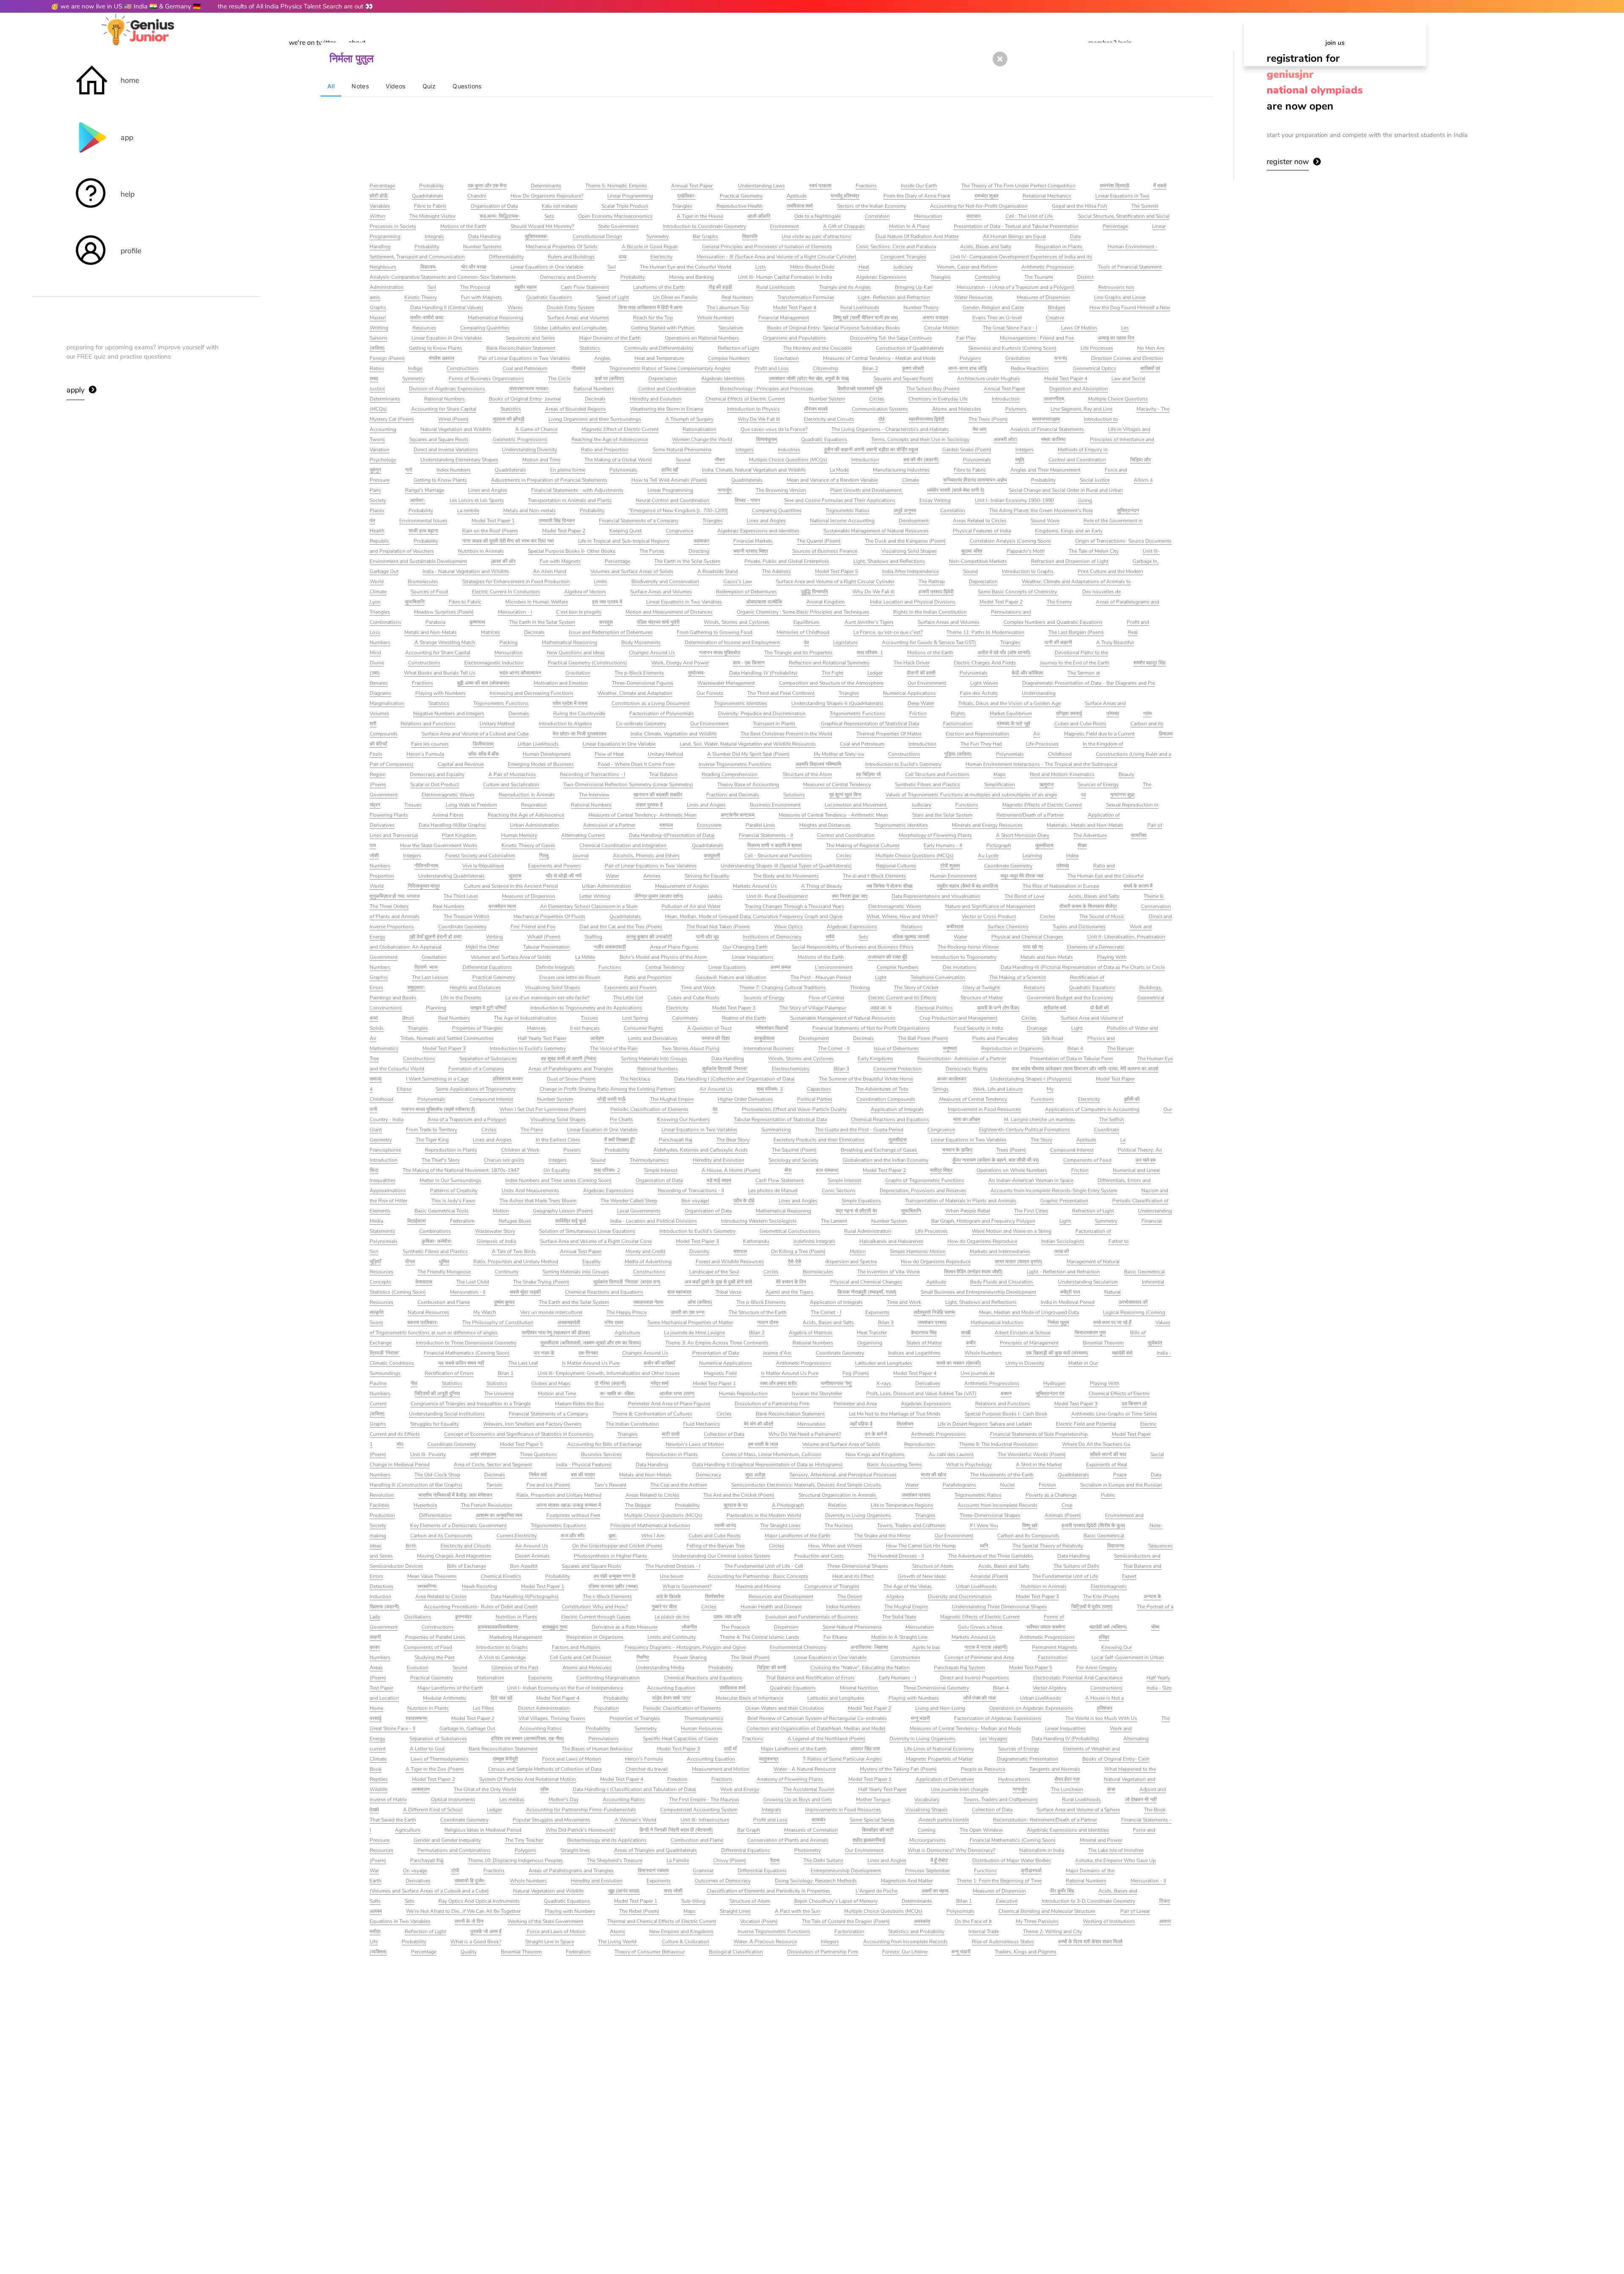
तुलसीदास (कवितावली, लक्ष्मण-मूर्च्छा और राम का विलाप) (591, 1343)
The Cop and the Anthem (679, 1485)
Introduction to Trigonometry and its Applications (586, 1008)
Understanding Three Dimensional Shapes (1000, 1607)
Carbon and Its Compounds (1028, 1536)
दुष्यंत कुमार (504, 1302)
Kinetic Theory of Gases (528, 845)
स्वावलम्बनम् (416, 1718)
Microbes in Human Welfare (537, 602)
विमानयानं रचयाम (653, 1871)
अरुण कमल (780, 967)
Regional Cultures (896, 866)
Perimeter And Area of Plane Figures (669, 1404)
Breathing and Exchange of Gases (879, 1150)
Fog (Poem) (856, 1373)
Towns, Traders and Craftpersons (1001, 1799)
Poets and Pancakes (995, 1038)
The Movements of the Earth (1002, 1475)
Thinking (860, 988)
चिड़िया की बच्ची (772, 1668)
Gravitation (786, 358)
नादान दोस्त (768, 1322)
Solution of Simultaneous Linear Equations (587, 1231)
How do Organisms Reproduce (982, 1241)
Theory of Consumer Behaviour (650, 1952)
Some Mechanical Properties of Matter (690, 1322)
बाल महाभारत (679, 1292)
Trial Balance (663, 774)
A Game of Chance (536, 429)
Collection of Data (724, 1434)
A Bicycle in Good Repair (650, 247)
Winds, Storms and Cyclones (737, 622)
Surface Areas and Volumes (578, 318)
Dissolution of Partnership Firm (823, 1952)
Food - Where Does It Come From (636, 764)
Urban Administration (535, 825)
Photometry (808, 1850)
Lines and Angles (488, 490)
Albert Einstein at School (1023, 1333)
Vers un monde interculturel (551, 1312)
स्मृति (1020, 460)
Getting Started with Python (663, 328)
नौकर (720, 460)
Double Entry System (571, 307)
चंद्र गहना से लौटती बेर (856, 1211)
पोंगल (410, 1262)
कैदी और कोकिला (1027, 673)
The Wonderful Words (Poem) (1032, 1454)
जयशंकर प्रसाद (932, 1322)
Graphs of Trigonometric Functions (925, 1180)
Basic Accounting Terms (894, 1465)
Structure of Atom (933, 1566)
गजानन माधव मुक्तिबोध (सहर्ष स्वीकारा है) (438, 1109)
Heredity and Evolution (656, 399)
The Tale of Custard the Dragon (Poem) (846, 1921)
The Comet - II (834, 1048)
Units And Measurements (530, 1190)
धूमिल (444, 1262)
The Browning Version (781, 490)
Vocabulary (927, 1799)
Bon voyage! (695, 1201)
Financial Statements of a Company (639, 521)
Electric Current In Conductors (506, 592)
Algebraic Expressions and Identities (758, 531)
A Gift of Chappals (844, 226)
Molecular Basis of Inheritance (749, 1698)
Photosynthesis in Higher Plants (611, 1556)
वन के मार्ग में (876, 1434)
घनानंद (1061, 358)
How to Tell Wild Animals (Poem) (669, 480)
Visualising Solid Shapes (909, 551)
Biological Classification (736, 1952)
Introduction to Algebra (565, 724)
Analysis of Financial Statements (1047, 429)
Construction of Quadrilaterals (910, 348)
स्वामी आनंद (725, 1525)
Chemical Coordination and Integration (624, 845)
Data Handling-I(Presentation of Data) (672, 835)
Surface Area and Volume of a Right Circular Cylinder (835, 582)
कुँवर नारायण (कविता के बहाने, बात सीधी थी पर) (996, 1160)
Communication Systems (880, 409)
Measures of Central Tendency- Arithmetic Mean (642, 815)
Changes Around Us (652, 653)
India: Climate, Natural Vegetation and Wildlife (754, 470)
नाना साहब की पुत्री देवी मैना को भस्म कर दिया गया (508, 541)
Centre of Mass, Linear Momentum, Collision (772, 1454)
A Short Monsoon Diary (1023, 835)
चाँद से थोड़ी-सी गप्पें (564, 876)
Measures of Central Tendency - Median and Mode (879, 358)
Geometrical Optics (1095, 368)
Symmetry (657, 236)
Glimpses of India (496, 1241)
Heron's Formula (425, 754)
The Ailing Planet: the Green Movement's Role (1041, 510)
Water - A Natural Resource (805, 1769)
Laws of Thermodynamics (440, 1759)
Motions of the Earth (463, 226)
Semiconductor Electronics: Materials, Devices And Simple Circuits (806, 1485)
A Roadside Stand (718, 571)
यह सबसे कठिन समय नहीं (461, 1363)
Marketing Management (516, 1637)
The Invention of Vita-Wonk (889, 1272)
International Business (769, 1048)
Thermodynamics (649, 1160)
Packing (509, 642)
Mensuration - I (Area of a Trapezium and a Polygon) (1015, 287)
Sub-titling (693, 1901)
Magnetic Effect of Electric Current (620, 429)
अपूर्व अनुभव (905, 510)
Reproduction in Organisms (1012, 1048)
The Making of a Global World (618, 460)
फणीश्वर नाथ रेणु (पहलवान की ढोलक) (556, 1333)
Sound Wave (1045, 521)
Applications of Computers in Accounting (1092, 1109)
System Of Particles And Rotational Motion (528, 1779)
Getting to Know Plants (436, 348)
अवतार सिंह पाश (865, 1749)
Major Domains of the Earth (610, 338)
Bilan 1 (506, 1373)
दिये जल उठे (501, 1698)
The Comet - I (826, 1312)
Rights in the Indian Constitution (930, 612)
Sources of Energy (1098, 785)
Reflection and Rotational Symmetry (829, 663)
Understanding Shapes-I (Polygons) (1031, 1079)
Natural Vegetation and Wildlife (456, 429)
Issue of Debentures (896, 1048)
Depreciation (663, 379)
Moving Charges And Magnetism (454, 1556)
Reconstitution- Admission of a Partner (962, 1059)
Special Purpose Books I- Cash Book (1006, 1414)
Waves (515, 307)
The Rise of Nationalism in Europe (1061, 886)
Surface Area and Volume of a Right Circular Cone (596, 1241)
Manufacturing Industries (901, 470)
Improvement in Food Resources (984, 1109)
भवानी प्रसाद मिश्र (751, 551)
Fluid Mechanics (701, 1424)
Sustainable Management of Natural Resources (876, 531)
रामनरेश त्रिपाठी (1114, 186)
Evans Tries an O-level (997, 318)
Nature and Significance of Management (990, 906)
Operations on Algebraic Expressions (1031, 1708)
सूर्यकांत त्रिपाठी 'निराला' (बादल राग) (627, 1282)
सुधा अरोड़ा (755, 1475)
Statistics (590, 348)
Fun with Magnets (481, 297)
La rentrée (468, 510)
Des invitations (960, 967)
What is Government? (687, 1586)
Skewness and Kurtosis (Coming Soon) (1012, 348)
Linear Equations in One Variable (547, 267)
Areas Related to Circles (980, 521)
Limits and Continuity (672, 1637)
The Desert (850, 1596)
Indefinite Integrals (814, 1241)
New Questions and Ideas (576, 653)
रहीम (544, 1789)
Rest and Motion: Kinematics (1062, 774)
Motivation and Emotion (561, 683)
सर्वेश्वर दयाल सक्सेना (1046, 1627)
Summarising (776, 1130)
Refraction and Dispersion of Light (1070, 561)
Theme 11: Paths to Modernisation (985, 632)
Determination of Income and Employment (732, 642)
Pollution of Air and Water (691, 906)
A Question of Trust (709, 1028)
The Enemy (1059, 602)
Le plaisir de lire (672, 1617)
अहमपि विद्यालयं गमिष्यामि (818, 764)
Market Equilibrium (1011, 713)
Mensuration (928, 216)
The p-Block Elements (639, 673)
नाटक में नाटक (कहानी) (986, 1647)
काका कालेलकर (952, 1079)
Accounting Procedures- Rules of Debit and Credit (481, 1607)
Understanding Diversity (529, 450)
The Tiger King (432, 1140)
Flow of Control (826, 998)
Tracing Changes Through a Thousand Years (794, 906)
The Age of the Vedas (908, 1586)
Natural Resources (428, 1312)
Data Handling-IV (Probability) (763, 673)
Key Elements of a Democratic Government (458, 1525)
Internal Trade (984, 1931)
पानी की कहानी (1058, 642)
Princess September (927, 1871)
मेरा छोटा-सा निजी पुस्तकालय (580, 734)
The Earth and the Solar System (574, 1302)
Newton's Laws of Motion (695, 1444)
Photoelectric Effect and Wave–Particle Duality (794, 1109)
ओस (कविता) (700, 1302)
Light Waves (984, 683)
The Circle (559, 379)
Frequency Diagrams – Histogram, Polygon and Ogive (685, 1647)
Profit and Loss (772, 368)
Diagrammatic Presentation (1027, 1759)
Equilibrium (807, 622)
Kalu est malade (560, 206)
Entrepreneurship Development (846, 1871)
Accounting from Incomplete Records (905, 1942)
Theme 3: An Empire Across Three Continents (717, 1343)
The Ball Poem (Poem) (923, 1038)
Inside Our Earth (919, 186)
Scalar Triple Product (625, 206)
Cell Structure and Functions (937, 774)
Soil (612, 267)
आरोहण (597, 1038)
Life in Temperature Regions (902, 1505)
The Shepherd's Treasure (615, 1860)
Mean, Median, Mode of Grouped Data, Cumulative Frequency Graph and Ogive (754, 916)
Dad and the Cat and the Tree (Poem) (621, 927)
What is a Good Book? (476, 1942)
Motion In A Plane (909, 226)
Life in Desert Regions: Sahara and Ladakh (985, 1424)
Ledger (875, 673)
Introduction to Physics (753, 409)
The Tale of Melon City (1094, 551)
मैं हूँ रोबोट (939, 1860)
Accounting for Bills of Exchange (604, 1444)
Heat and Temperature (659, 358)
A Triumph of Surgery (689, 419)
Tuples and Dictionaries (1079, 927)
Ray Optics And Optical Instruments (479, 1901)
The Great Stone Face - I (1010, 328)
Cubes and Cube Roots (1080, 724)
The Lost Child (473, 1282)
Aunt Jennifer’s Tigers (869, 622)
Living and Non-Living (940, 1708)
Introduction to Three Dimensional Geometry (466, 1343)
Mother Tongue (873, 1799)
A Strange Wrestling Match (445, 642)
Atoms (617, 1931)
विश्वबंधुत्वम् (767, 439)
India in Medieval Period (1068, 1302)
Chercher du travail (647, 1769)
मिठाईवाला (417, 1221)
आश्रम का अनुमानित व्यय (499, 1515)
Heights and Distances (825, 825)
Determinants (546, 186)
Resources (424, 328)
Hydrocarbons (1014, 1779)
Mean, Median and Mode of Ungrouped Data (1029, 1312)
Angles (602, 358)
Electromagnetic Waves (448, 795)
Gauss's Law (738, 582)
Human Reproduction (743, 1393)
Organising (870, 1343)
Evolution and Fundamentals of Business (812, 1617)
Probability (431, 186)
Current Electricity (517, 1536)
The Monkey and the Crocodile (817, 348)
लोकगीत (689, 1627)
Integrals (434, 236)
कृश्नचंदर (463, 1617)
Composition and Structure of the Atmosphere (831, 683)
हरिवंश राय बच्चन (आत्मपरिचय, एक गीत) (528, 1739)
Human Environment (953, 876)
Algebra (895, 1596)
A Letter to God (427, 1749)
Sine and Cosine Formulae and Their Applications (840, 500)
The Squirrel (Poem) (794, 1150)
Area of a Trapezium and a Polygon (467, 1119)
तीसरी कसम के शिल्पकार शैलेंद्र (1088, 906)
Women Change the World (702, 439)
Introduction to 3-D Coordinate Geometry (1088, 1901)
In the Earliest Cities (558, 1140)
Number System (827, 399)
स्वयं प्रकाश (820, 186)
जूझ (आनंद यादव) (624, 1891)
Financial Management (784, 318)
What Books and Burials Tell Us (440, 673)
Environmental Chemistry (798, 1647)
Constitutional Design (597, 236)
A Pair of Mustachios (512, 774)
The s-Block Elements (607, 1596)
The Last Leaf (523, 1363)
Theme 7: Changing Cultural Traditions (783, 988)
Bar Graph (749, 1830)
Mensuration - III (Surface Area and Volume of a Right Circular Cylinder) (776, 257)
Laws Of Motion (1079, 328)
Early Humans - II (943, 845)
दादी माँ (730, 1749)
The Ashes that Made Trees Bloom (538, 1201)
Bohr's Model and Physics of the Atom (664, 957)
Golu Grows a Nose (980, 1627)
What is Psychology (969, 1465)
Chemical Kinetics (501, 1576)
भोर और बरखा (474, 267)
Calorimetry (685, 1018)
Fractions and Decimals (733, 795)
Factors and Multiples (576, 1647)
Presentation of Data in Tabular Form (1072, 1059)
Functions (967, 805)
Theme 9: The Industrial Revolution (999, 1444)
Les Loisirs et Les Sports (477, 500)
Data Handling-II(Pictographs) (525, 1596)
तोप (400, 1444)
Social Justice (1095, 480)
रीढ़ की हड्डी (720, 287)
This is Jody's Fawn (453, 1201)
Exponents (877, 1312)
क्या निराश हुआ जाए (850, 896)
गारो (409, 470)
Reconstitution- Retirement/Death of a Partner (1045, 1820)
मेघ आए (979, 429)
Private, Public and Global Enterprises (787, 561)
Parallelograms (959, 1485)
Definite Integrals (555, 967)
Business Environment (775, 805)
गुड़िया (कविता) (958, 754)
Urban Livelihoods (538, 744)
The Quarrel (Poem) (819, 541)
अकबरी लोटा (1005, 439)
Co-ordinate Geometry (641, 724)
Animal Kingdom (826, 602)
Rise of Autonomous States (1003, 1942)
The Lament (834, 1221)
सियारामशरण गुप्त (1090, 1333)
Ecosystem (709, 825)
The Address (776, 571)
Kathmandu (756, 1241)
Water (612, 876)
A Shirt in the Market (1039, 1465)
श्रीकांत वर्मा (1055, 1008)
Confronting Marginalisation (608, 1678)
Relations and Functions (428, 724)
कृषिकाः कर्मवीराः (437, 1241)
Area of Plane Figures (674, 947)
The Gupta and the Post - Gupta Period (859, 1130)
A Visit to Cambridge (502, 1657)
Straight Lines (735, 1911)
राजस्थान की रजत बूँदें (887, 957)
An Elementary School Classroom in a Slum (589, 906)
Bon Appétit (524, 1566)
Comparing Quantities (485, 328)
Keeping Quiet (625, 531)
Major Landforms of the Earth (797, 1536)
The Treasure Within (466, 916)
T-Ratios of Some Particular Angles (842, 1759)
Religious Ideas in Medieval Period (483, 1830)
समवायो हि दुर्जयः (470, 1881)
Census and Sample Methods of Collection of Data (545, 1769)
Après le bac (926, 1647)
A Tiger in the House (700, 216)
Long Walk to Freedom (471, 805)
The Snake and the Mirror (882, 1536)
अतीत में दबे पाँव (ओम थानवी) (1004, 653)
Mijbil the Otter (482, 947)
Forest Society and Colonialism (480, 856)
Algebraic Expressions (881, 277)
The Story (1041, 1140)
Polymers (1016, 409)
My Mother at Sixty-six (839, 754)
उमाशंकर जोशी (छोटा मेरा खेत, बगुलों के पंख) (809, 379)
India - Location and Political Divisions (654, 1221)
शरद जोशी (673, 1891)
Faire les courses (430, 744)
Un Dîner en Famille (675, 297)
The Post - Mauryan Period (821, 977)
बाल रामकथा (827, 1170)
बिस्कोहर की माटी (878, 1830)
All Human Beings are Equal (1014, 236)
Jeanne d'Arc (777, 1353)
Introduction (1006, 399)
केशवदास (424, 1282)
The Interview (594, 795)
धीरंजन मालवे (816, 409)
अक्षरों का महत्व (935, 1891)
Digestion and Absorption (1079, 389)
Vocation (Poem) (759, 1921)
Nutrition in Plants (516, 1617)
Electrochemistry (791, 1069)
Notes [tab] (360, 86)
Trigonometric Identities (741, 703)
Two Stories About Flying (691, 1048)
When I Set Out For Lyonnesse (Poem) (543, 1109)
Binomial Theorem (1103, 1343)
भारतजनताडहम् (1046, 419)
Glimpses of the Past (515, 1668)
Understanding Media (660, 1668)
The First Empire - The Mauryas (704, 1799)
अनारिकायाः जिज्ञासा (869, 1647)
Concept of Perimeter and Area (979, 1657)
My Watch (485, 1312)
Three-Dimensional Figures (643, 683)
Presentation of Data (716, 1353)
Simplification (1000, 785)
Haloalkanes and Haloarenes (891, 1241)
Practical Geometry (741, 196)
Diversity (699, 1251)
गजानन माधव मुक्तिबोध (720, 653)
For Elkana (835, 1637)
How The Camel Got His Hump (921, 1546)
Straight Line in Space (550, 1942)
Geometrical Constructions (790, 1231)
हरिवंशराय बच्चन (508, 1079)
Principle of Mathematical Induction (650, 1525)
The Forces (652, 551)
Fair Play (966, 338)
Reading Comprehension (730, 774)
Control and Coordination (667, 389)
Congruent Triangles (903, 257)
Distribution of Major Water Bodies (1012, 1860)
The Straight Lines (780, 1525)
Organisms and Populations (794, 338)
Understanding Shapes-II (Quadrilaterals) (837, 703)
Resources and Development (781, 1596)
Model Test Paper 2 (564, 531)
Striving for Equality (707, 876)
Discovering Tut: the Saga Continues (891, 338)
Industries (789, 450)
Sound (683, 460)
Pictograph (999, 845)
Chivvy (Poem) (730, 1860)
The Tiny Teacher (524, 1840)
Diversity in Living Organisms (858, 1515)
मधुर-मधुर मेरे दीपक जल (1022, 876)
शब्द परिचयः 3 (770, 1089)
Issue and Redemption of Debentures (611, 632)
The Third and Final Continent (781, 693)
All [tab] (331, 86)
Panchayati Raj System (959, 1668)
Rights (958, 713)
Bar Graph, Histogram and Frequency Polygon (983, 1221)
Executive (1007, 1901)
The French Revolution (487, 1505)
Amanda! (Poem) (989, 1576)
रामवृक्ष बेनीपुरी (505, 1759)
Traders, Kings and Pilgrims (1026, 1952)
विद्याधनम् (1116, 1546)
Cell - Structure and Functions (778, 856)
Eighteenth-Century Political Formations (1025, 1130)
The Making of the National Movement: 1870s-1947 (461, 1170)
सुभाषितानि (415, 602)
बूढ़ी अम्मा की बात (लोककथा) (483, 683)
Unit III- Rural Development (777, 896)
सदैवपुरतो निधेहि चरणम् (934, 1312)
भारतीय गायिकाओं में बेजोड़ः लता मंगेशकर (455, 1495)
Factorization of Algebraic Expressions (998, 1718)
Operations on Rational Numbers (702, 338)
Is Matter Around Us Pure (591, 1363)
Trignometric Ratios (848, 510)
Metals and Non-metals (529, 510)
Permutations (604, 1739)
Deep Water (921, 703)
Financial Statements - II (766, 835)
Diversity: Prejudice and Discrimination (762, 713)
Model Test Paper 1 (493, 521)
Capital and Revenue (461, 764)
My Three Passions (1037, 1921)
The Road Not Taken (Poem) (718, 927)
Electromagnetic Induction (494, 663)
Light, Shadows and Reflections (889, 561)
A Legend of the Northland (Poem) (826, 1739)
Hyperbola (425, 1505)
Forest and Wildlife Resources (730, 1262)
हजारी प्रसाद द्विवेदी (936, 592)
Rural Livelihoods (776, 287)
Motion (501, 1211)
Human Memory (519, 835)
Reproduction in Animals (527, 795)
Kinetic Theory (421, 297)
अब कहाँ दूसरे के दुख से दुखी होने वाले (718, 1282)
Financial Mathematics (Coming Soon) (467, 1353)
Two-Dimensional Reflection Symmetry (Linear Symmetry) (628, 785)
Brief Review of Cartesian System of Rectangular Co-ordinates (817, 1718)
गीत (414, 1383)
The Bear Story (733, 1140)
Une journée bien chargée (960, 1789)
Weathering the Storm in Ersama (667, 409)
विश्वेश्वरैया (715, 1596)
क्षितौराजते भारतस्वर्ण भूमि (860, 389)
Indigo (415, 368)
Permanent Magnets (1055, 1647)
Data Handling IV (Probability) (1065, 1739)
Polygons (970, 358)
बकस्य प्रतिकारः (423, 1322)
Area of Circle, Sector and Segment (493, 1465)
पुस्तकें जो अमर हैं (486, 1931)
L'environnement (834, 967)
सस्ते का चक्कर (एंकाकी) (959, 1363)
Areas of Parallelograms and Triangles (571, 1069)
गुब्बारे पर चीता (664, 1607)
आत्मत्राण (421, 1789)
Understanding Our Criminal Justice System (721, 1556)
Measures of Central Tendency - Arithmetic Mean (833, 815)
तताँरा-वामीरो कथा (427, 318)
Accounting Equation (671, 1688)
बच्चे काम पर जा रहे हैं (1112, 1322)
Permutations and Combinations (454, 1850)
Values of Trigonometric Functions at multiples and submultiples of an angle (971, 795)
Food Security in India (978, 1028)
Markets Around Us (755, 886)
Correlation (877, 216)
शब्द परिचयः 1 (870, 653)
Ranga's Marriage (425, 490)
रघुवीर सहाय (525, 287)
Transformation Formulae (806, 297)
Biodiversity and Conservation (665, 582)
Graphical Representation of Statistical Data (870, 724)
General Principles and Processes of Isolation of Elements (767, 247)
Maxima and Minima (758, 1586)
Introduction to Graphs (1028, 571)
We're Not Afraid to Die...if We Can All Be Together (463, 1911)
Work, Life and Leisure (998, 1089)
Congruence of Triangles (832, 1586)
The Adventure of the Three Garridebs (991, 1556)
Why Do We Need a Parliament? (805, 1434)
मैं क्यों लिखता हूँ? (620, 1140)
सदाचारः (974, 216)
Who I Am (653, 1536)
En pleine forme (568, 470)
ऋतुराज (1046, 785)
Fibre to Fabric (430, 206)
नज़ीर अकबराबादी (610, 947)
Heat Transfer (872, 1333)
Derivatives (928, 1383)
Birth (411, 1546)
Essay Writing (935, 500)
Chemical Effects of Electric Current (745, 399)
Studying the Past (435, 1657)
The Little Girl (628, 998)
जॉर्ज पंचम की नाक (979, 1698)
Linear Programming (630, 196)
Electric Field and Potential (1086, 1424)
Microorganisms (927, 1840)
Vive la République (483, 866)
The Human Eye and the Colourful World (686, 267)
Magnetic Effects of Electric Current (1042, 805)
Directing (699, 551)
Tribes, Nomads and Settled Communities (447, 1038)
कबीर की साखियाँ (659, 1363)
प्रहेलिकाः (686, 196)
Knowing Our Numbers (683, 1119)
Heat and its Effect (853, 1576)
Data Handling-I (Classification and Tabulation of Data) (634, 1789)
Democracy (708, 1475)
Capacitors (819, 1089)
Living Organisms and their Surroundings (595, 419)
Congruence (679, 531)
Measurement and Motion (721, 1769)
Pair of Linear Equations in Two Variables (524, 358)
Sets (549, 216)
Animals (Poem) (1063, 1515)
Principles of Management (1029, 1343)
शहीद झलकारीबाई (869, 1840)
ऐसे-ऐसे (794, 1262)
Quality (469, 1952)
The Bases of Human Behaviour (597, 1749)
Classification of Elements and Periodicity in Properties (769, 1891)
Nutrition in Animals (481, 551)
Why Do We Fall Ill (759, 419)
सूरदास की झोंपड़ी (509, 419)
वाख (623, 257)
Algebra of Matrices (811, 1333)
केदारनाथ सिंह (924, 1333)
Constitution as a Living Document (651, 703)
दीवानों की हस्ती (921, 673)
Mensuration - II (468, 1292)
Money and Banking (691, 277)
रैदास (775, 1860)
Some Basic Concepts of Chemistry (1018, 592)
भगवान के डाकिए (957, 1150)
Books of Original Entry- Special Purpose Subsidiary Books (834, 328)
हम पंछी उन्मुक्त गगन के (615, 1576)
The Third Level (461, 896)
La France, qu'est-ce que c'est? (888, 632)
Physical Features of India (982, 531)
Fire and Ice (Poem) (548, 1485)
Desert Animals (532, 1556)
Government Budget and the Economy (1070, 998)
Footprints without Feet (573, 1515)
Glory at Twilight (981, 988)
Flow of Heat (609, 754)
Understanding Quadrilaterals (451, 876)
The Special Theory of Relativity (1048, 1546)
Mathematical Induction (997, 1322)
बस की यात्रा (583, 1475)
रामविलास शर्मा (800, 206)
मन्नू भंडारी (920, 1718)
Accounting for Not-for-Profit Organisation (979, 206)
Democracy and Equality (437, 774)
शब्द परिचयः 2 (607, 1170)
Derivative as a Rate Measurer (625, 1627)
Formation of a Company (476, 1069)
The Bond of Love (1024, 896)
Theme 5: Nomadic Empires (616, 186)
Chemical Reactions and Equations (890, 1119)
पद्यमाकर (701, 541)
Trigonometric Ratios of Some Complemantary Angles (670, 368)
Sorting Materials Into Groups (654, 1059)
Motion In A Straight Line (899, 1637)
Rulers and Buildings (571, 257)
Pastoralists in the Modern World (764, 1515)
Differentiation (435, 1515)
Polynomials (977, 460)
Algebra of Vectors (585, 592)
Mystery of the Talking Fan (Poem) (898, 1769)
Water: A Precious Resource (765, 1942)
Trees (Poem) (1011, 1150)
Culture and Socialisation (511, 785)
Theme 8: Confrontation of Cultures (652, 1414)
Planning (436, 1008)
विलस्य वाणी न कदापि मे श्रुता (775, 845)
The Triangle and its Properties (798, 653)
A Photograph (788, 1505)
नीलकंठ (578, 368)
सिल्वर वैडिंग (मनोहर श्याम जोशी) (973, 1272)
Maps (1000, 774)
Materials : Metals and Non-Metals (1085, 825)
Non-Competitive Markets (978, 561)
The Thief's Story (441, 1160)
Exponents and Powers (554, 866)
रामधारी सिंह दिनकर (557, 521)
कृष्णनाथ (477, 622)
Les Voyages (993, 1739)
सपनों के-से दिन (469, 1921)
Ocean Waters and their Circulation (785, 1708)
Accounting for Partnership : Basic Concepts (758, 1576)
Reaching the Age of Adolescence (610, 439)
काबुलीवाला (764, 1038)
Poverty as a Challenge (1051, 1495)
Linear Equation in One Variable (447, 338)
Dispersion (786, 1627)
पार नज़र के (544, 1353)
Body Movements (641, 642)
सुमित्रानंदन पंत (1050, 1393)
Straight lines (575, 1850)
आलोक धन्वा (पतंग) (677, 1393)
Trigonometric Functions (501, 703)
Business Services (601, 1454)
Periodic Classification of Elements (649, 1109)
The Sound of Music (1102, 916)
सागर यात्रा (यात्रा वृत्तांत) (1019, 1262)
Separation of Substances (488, 1059)
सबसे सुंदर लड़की (525, 1292)
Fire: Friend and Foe (533, 927)
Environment (785, 226)
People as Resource (983, 1769)
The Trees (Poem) (988, 419)
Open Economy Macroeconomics (615, 216)
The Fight (833, 673)
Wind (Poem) (453, 419)
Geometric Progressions (520, 439)
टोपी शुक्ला (950, 866)
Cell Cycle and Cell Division (581, 1657)
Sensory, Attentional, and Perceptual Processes (843, 1475)
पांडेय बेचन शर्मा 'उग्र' (672, 1698)
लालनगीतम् (1054, 399)
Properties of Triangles (477, 1028)
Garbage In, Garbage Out (467, 1728)
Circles (877, 399)
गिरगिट (643, 1657)
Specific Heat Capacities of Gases (680, 1739)
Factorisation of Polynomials (662, 713)
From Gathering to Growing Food (715, 632)
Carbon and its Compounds (441, 1536)
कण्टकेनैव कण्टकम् (738, 815)
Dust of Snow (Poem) (571, 1079)
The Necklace (635, 1079)
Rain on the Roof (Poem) (490, 531)
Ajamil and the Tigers (789, 1292)
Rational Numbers (594, 389)
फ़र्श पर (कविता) (609, 379)
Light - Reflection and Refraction (1063, 1272)
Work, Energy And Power (680, 663)
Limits (601, 582)
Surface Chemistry (1008, 927)
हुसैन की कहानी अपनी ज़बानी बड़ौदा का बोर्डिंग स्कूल (871, 450)
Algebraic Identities (723, 379)
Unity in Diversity (1025, 1363)
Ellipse (404, 1089)
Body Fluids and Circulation (1002, 1282)
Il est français (585, 1028)
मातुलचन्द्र (769, 1759)
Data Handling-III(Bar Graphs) (452, 825)
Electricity (661, 257)
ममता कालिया (1053, 439)
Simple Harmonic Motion (918, 1251)
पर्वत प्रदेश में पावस (570, 703)
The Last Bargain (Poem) (1076, 632)
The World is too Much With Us (1101, 1718)
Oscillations (418, 1617)
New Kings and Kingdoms (875, 1454)
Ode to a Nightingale (817, 216)
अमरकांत (922, 1921)
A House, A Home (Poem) (731, 1170)
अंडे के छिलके (668, 1596)
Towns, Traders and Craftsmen (911, 1525)
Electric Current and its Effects (902, 998)
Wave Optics (788, 927)
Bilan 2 (870, 368)
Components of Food (1087, 1160)
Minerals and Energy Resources (987, 825)
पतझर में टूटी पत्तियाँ (488, 1008)
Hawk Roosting (479, 1586)
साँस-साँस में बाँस (483, 754)
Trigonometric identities (901, 825)
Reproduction (920, 1444)
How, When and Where (835, 1546)
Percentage (382, 186)
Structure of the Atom (807, 774)
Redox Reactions (1030, 368)
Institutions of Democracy (772, 937)
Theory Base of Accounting (748, 785)
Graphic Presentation (1064, 1201)
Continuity (507, 1272)
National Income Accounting (842, 521)
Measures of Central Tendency (837, 785)
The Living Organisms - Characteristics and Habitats (890, 429)
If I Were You (984, 1525)
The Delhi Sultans (823, 1860)
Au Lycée (988, 856)
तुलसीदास (1044, 845)
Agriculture (627, 1333)
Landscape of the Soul (714, 1272)
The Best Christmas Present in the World (786, 734)
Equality (591, 1262)
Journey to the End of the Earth (1075, 663)
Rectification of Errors (449, 1373)
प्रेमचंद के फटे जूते (1014, 724)
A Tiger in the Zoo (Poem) (435, 1769)
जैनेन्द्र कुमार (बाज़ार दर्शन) (659, 896)
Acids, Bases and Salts (986, 247)
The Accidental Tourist (809, 1789)
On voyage (415, 1871)
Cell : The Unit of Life (1030, 216)
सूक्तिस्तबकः (537, 236)
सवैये (830, 937)
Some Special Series (872, 1820)
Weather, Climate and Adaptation (635, 693)
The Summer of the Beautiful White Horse (866, 1079)
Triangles (682, 206)
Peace (1120, 1475)
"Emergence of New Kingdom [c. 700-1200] (678, 510)
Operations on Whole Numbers (1012, 1170)
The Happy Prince (627, 1312)
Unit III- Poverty (428, 1454)
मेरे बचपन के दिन (791, 1282)
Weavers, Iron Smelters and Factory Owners (532, 1424)
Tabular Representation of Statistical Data (780, 1119)
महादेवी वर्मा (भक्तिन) (1108, 1627)
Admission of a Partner (609, 825)
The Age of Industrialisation (525, 1018)
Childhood (1060, 754)
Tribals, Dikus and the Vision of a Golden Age (1010, 703)
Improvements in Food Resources (843, 1810)
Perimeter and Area (855, 1404)
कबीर (971, 1343)
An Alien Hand (550, 571)
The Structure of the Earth (758, 1312)
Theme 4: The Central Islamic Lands (760, 1637)
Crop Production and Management (958, 1018)
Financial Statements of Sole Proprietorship (1039, 1434)
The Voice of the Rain (614, 1048)
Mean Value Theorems (432, 1576)
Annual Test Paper (693, 186)
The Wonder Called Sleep (629, 1201)
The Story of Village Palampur (813, 1008)
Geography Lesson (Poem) (563, 1211)
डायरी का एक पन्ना (688, 1312)
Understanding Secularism (1088, 1282)
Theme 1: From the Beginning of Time (999, 1881)
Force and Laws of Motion (572, 1759)
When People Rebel (968, 1211)
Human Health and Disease (771, 1607)
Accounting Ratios (540, 1728)
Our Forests (710, 693)
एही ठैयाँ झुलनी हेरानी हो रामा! (436, 937)
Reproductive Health (739, 206)
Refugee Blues (515, 1221)
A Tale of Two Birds (514, 1251)
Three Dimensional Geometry (936, 1688)
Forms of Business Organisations (486, 379)
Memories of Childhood (803, 632)
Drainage (1037, 1028)
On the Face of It (973, 1921)
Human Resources (702, 1728)
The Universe (499, 1393)
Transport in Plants (775, 724)
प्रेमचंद (1113, 713)
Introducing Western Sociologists (759, 1221)
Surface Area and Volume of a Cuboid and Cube (475, 734)
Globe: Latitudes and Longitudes (570, 328)
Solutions (794, 795)
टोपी (455, 1871)
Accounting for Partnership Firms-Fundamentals (581, 1810)
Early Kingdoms (875, 1059)
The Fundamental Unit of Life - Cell (764, 1566)
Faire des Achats (979, 693)
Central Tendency (665, 967)
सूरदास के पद (736, 1505)
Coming (927, 1830)
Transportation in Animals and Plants (570, 500)
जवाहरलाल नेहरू (648, 1302)
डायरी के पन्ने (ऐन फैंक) (998, 1008)
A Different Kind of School (433, 1810)
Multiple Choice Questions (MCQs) (788, 460)
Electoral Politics (934, 1008)
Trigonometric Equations (558, 1525)
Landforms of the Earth (659, 287)
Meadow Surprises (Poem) (444, 612)
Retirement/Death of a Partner (1030, 815)
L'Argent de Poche (876, 1891)
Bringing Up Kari (914, 287)
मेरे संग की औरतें (759, 1424)
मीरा (788, 1170)
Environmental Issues (423, 521)
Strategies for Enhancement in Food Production (516, 582)
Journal (581, 856)
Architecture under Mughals (989, 379)
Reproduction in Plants (451, 1150)
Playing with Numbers (440, 693)
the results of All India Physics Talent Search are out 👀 (295, 6)
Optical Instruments (453, 1799)
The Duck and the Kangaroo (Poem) (905, 541)
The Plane (532, 1130)
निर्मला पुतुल (1058, 1322)
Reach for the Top (653, 318)
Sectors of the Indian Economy (871, 206)
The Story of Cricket (916, 988)
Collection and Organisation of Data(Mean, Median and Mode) (816, 1728)
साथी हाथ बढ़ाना (423, 531)
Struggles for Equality (435, 1424)
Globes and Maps (551, 1383)
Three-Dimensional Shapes (990, 1515)
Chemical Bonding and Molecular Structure (1047, 1911)
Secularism (731, 328)
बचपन (1006, 1393)
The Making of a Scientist (1018, 977)
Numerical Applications (909, 693)
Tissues (413, 805)
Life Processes (1097, 348)
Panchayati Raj (676, 1140)
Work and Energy (740, 1789)
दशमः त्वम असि (727, 1617)
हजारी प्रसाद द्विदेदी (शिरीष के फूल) (1093, 1525)
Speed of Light (613, 297)
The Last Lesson (430, 977)
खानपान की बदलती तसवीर (658, 795)
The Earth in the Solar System (687, 561)
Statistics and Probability (916, 1931)
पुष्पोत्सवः (697, 673)
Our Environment (927, 683)
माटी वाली (671, 1434)
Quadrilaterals (428, 196)
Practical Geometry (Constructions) (587, 663)
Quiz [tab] (429, 86)
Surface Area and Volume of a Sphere (1078, 1810)
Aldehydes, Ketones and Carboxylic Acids (701, 1150)
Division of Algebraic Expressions (447, 389)
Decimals (595, 399)
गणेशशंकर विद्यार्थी (772, 1028)
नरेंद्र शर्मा (660, 1383)
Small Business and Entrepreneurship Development (978, 1292)
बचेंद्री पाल (1070, 1292)
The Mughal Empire (672, 1099)
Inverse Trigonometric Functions (735, 764)
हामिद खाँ (670, 470)
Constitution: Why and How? (595, 1607)
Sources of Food (429, 592)
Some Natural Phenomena (682, 450)
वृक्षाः (613, 1536)
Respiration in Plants (1059, 247)
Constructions (463, 368)
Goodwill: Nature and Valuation (731, 977)
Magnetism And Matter (907, 1881)
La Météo (585, 957)
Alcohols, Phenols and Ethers (646, 856)
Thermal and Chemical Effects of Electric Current (662, 1921)
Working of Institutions (1109, 1921)
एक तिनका (588, 1353)
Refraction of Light (1093, 1211)
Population (606, 1708)
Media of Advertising (648, 1262)
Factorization (849, 1931)
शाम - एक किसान (749, 663)
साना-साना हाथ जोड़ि (967, 368)
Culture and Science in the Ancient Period (511, 886)
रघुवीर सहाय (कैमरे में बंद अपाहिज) (968, 886)
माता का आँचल (967, 1119)
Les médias (512, 1799)
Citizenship (826, 368)
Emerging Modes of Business (541, 764)
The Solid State (899, 1617)
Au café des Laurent (951, 1454)
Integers (745, 450)
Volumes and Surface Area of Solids (511, 957)
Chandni (477, 196)
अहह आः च (881, 1008)
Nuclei (1007, 1485)
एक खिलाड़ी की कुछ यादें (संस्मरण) (1057, 1353)
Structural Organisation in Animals (838, 1495)
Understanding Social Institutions (447, 1414)
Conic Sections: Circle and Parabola (896, 247)
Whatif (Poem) (544, 937)
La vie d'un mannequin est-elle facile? (547, 998)
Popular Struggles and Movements (551, 1820)
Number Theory (921, 307)
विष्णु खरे (1030, 1525)
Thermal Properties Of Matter (889, 734)
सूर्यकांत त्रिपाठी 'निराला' (725, 1069)
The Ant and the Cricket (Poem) (739, 1495)
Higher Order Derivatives (745, 1099)
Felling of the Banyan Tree (716, 1546)
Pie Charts (621, 1119)
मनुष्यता (950, 1048)
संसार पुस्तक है (649, 805)
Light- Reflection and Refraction (894, 297)
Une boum (672, 1576)
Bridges (1057, 307)
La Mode (839, 470)
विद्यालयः (429, 267)
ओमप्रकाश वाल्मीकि (764, 602)
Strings (941, 1089)
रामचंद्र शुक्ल (986, 196)
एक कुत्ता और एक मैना (487, 186)
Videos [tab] (395, 86)
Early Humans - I (897, 1678)
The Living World (618, 1942)
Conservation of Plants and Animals (788, 1840)
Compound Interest (491, 1099)
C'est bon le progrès (579, 612)
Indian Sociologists (1063, 1241)
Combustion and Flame (444, 1302)
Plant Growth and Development (867, 490)
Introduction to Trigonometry (964, 957)
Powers (572, 1150)
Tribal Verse (728, 1292)
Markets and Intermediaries (1000, 1251)
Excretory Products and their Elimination (819, 1140)
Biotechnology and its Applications (607, 1840)
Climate (911, 480)
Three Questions (538, 1454)
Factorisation (958, 724)
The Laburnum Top (728, 307)
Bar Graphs (705, 236)
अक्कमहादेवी (569, 1322)
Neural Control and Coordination (673, 500)
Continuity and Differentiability (659, 348)
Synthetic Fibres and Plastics (927, 785)
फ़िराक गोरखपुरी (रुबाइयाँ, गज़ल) (867, 1292)
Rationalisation (700, 429)
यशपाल (666, 825)
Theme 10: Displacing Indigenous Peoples (515, 1860)
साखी (966, 1333)
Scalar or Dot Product (435, 785)
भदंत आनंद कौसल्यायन (520, 673)
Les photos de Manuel (773, 1190)
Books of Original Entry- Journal (525, 399)
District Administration (544, 1708)
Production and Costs (819, 1556)
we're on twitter (312, 43)
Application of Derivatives (945, 1779)
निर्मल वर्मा (538, 1475)
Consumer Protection (897, 1069)
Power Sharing (690, 1657)
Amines (652, 876)
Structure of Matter (982, 998)
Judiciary (903, 267)
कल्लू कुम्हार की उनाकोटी (649, 937)
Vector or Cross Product (989, 916)
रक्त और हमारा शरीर (778, 1383)
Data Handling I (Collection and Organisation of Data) (734, 1079)
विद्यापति (750, 236)
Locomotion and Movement (856, 805)
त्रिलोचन (905, 1424)
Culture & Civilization (686, 1942)
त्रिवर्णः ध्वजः (427, 967)
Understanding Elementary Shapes (459, 460)
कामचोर (819, 1820)
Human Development (547, 754)
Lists (761, 267)
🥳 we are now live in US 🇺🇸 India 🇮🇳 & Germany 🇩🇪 (126, 6)
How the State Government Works (439, 845)
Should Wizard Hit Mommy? (542, 226)
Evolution (418, 1668)
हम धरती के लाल (763, 1444)
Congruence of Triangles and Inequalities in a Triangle (471, 1404)
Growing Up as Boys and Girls (798, 1799)
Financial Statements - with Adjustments (577, 490)
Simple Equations (861, 1201)
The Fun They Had (981, 744)
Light (881, 977)
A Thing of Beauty (822, 886)
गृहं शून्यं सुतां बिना (845, 795)
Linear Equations (727, 967)
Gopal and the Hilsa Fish (1079, 206)
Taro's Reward (610, 1485)
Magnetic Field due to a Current (1099, 734)
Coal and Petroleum (525, 368)
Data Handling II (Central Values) (447, 307)
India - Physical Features (584, 1465)
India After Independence (911, 571)
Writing (494, 937)
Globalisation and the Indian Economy (885, 1160)
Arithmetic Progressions (804, 1363)
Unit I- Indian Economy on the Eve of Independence (565, 1688)
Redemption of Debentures (746, 592)
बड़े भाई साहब (719, 1180)
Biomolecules (423, 582)
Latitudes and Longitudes (884, 1363)
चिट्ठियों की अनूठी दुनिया (437, 1393)
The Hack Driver (912, 663)
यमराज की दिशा (716, 1038)
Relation (837, 1505)
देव (807, 642)
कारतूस (606, 622)
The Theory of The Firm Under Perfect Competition (1018, 186)
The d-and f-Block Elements (874, 876)
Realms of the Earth (744, 1018)
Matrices (490, 632)
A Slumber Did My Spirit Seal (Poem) (748, 754)
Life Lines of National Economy (939, 1749)
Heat (864, 267)
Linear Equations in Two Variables (684, 602)
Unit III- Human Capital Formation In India (785, 277)
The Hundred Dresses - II (896, 1556)
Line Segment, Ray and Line (1081, 409)
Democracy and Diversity (568, 277)
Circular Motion (941, 328)
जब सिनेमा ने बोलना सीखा (889, 886)
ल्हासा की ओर (503, 561)
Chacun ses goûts (504, 1160)
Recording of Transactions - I (593, 774)
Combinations (435, 1231)
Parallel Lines (760, 825)
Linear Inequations (753, 957)
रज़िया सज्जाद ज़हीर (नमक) (613, 1586)
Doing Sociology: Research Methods (816, 1881)
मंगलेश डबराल (442, 358)
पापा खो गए (1033, 947)
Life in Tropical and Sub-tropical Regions (624, 541)
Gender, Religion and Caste (993, 307)
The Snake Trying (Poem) (541, 1282)
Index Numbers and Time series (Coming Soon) (558, 1180)
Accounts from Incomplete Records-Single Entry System (1054, 1190)
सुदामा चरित (972, 551)
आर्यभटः (418, 500)
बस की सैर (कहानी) (921, 460)
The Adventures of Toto (882, 1089)
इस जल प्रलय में (607, 602)
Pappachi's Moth (1026, 551)
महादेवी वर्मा (1122, 1353)
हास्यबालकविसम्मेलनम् (498, 1627)
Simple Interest (661, 1170)
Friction (918, 713)
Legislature (845, 642)
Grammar (703, 1871)
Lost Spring (635, 1018)
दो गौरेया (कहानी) (610, 1383)
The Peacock (735, 1627)
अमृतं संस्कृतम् (483, 1454)
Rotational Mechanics (1047, 196)
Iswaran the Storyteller (817, 1393)
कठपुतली (712, 856)
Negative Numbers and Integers (449, 713)
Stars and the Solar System (942, 815)
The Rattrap (932, 582)
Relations (912, 927)
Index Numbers (454, 470)
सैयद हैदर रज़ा (1067, 1779)
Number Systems (482, 247)
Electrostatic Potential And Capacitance (1078, 1678)
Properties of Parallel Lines (435, 1637)
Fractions (866, 186)
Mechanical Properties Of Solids (562, 247)
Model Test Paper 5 (837, 571)
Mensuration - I (515, 612)
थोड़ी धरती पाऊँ (612, 1099)
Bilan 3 (841, 1069)
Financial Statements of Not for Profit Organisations (871, 1028)
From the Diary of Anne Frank (917, 196)
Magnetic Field (720, 1373)
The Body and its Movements (786, 876)
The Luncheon (1067, 1789)
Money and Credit (645, 1251)
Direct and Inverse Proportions (975, 1678)
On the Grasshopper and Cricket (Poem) (617, 1546)
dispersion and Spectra (851, 1262)
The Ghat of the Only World (485, 1789)
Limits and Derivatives (653, 1038)
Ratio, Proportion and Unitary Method (516, 1262)
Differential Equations (487, 967)
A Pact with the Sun (797, 1911)
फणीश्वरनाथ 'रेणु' (837, 1383)
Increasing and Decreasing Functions (532, 693)
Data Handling (484, 236)
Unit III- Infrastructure (705, 1820)
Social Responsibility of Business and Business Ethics (853, 947)
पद (1084, 795)
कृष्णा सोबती (913, 368)
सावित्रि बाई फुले (571, 1221)
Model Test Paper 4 (795, 307)
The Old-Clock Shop (437, 1475)
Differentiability (506, 257)
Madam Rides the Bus (579, 1404)
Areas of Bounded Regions (576, 409)
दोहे (882, 419)
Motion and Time (541, 460)
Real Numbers (737, 297)
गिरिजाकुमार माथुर (424, 886)
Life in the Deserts (461, 998)
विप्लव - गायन (747, 500)
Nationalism (491, 1678)
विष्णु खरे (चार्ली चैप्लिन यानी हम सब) (866, 318)
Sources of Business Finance (825, 551)
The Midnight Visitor (432, 216)
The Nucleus (839, 1525)
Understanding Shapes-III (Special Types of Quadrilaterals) (786, 866)
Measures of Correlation (811, 1830)
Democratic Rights (967, 1069)
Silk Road (1053, 1038)
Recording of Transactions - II (691, 1190)
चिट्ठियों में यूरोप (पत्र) (1092, 1607)
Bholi (408, 1018)
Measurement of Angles (682, 886)
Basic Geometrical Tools (442, 1211)
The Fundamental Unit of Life (1065, 1576)
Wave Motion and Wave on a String (1012, 1231)
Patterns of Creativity (454, 1190)
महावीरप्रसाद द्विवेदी (927, 419)
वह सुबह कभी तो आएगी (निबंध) (569, 1059)
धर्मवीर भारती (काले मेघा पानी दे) (956, 490)
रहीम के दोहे (744, 1201)
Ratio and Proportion (605, 450)
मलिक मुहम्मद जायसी (911, 937)
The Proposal (475, 287)
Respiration (534, 805)
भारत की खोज (933, 1475)
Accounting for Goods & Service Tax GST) (929, 642)
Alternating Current (583, 835)
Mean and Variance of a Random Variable (832, 480)
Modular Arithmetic (445, 1698)
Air (1037, 734)
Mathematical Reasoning (495, 318)
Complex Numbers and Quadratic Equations (1053, 622)
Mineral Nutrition (860, 1688)
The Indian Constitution (632, 1424)
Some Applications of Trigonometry (476, 1089)
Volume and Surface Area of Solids (841, 1444)
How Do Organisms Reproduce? (547, 196)
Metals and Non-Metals (431, 632)
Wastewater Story (495, 1231)
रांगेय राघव (614, 1322)
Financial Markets (753, 541)
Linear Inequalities (1065, 1728)
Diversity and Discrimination (960, 1596)
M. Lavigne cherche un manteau (1040, 1119)
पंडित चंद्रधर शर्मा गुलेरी (658, 622)
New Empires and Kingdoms (681, 1931)
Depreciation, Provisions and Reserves (923, 1190)
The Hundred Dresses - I (673, 1566)
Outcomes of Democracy (723, 1881)
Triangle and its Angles (845, 287)
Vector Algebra (1049, 1688)
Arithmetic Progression (1048, 267)
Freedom (677, 1779)
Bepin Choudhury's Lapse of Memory (836, 1901)
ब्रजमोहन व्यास (502, 906)
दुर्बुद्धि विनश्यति (815, 592)
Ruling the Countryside (579, 713)
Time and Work (698, 988)
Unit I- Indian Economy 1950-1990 (1014, 500)
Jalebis (715, 896)
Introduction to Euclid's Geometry (903, 764)
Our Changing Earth (745, 947)
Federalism (462, 1221)
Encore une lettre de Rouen (570, 977)
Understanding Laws (761, 186)
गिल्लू (544, 856)
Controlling (988, 277)
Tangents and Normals (1055, 1769)
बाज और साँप (573, 1536)
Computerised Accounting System (699, 1810)
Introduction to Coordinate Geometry (704, 226)
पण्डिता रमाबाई (1069, 713)
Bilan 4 (1075, 1048)
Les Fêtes (483, 1708)
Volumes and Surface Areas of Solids (632, 571)
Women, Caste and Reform (967, 267)
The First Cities (1031, 1211)
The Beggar (638, 1505)
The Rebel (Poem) (639, 1911)
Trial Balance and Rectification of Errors (811, 1678)
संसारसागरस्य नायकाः (529, 389)
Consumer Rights (643, 1028)
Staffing (593, 937)
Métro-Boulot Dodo (812, 267)
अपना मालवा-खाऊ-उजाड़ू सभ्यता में (569, 1505)
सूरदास (515, 876)
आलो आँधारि (759, 216)
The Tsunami (1039, 277)
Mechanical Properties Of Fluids (549, 916)
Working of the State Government (545, 1921)
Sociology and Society (793, 1160)
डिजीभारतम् (483, 744)
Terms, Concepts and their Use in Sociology (920, 439)
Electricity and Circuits (829, 419)
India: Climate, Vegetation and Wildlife (673, 734)
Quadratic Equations (549, 297)
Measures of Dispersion (1043, 297)
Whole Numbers (716, 318)
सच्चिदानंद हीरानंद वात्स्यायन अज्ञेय (975, 480)
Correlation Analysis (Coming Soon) (1010, 541)
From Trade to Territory (432, 1130)
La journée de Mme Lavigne (694, 1333)
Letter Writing (595, 896)
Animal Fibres (448, 815)
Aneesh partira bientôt (944, 1820)
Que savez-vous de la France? (774, 429)
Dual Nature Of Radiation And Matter (917, 236)
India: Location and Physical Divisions (913, 602)
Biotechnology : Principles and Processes (767, 389)
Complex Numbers (729, 358)
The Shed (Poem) (750, 1657)
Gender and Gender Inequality (447, 1840)
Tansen (494, 1485)
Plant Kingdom (459, 835)
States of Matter (924, 1343)
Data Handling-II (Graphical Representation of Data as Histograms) (768, 1465)
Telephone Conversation (938, 977)
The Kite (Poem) (1101, 1596)
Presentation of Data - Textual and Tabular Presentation (1016, 226)
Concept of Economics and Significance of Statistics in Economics (519, 1434)
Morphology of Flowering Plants (935, 835)
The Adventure (1090, 835)
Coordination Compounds (886, 1099)
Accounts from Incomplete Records (997, 1505)
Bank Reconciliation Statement (521, 348)
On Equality (557, 1170)
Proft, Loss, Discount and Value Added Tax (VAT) (921, 1393)
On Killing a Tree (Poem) (798, 1251)
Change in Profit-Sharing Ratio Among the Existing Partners (608, 1089)
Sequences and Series (530, 338)
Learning (1032, 856)
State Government (618, 226)
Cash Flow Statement (585, 287)
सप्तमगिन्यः (428, 1586)
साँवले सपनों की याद (1108, 1454)
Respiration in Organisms (595, 1637)
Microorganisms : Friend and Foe (1037, 338)
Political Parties (815, 1099)
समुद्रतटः (416, 988)
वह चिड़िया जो (868, 774)
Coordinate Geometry (1008, 866)
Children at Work (520, 1150)
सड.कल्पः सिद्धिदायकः (500, 216)
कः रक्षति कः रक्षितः (618, 1393)
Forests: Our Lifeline (905, 1952)
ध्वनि (984, 1546)
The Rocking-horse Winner (968, 947)
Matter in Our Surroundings (450, 1180)
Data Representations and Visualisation (936, 896)
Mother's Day (564, 1799)
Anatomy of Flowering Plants (790, 1779)
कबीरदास (955, 927)
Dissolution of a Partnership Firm (772, 1404)
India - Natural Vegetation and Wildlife (466, 571)
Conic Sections (839, 1190)
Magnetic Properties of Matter (939, 1759)
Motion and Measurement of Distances (669, 612)
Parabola (435, 622)
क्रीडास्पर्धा (1031, 1871)
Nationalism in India (1042, 1850)
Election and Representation (977, 734)
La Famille (678, 1860)
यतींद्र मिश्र (941, 1170)
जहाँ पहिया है (861, 1424)
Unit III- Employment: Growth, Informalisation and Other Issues (609, 1373)
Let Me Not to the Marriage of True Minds (895, 1414)
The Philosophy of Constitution (498, 1322)
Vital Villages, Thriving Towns (552, 1718)
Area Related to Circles (441, 1596)
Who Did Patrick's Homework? (580, 1830)
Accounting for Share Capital (444, 409)
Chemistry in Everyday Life (938, 399)
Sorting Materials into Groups (576, 1272)
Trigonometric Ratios (978, 1495)
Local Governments (639, 1211)
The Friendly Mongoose (444, 1272)
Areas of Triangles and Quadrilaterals (656, 1850)
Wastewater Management (726, 683)
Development (914, 521)
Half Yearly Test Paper (542, 1038)
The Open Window (981, 1830)
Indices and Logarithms (914, 1353)
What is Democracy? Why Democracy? (951, 1850)
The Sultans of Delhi (1076, 1566)
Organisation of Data (494, 206)
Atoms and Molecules (957, 409)
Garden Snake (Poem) (967, 450)
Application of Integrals (897, 1109)
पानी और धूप (708, 937)
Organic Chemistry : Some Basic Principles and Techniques (803, 612)
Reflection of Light (738, 348)
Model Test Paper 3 (734, 1008)
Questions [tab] (467, 86)
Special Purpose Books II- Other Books (572, 551)
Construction (905, 1657)
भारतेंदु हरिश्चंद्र (845, 196)
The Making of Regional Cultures (863, 845)
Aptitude (797, 196)
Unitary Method (497, 724)
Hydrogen (1055, 1383)
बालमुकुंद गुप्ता (555, 1627)
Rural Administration (868, 1231)
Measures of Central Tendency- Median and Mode (965, 1728)
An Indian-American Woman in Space (1031, 1180)
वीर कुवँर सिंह (1062, 1891)
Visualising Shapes (926, 1810)
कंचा (1111, 1789)
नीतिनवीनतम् (426, 866)
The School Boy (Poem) (933, 389)
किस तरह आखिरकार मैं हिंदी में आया (650, 307)
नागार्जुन (724, 490)
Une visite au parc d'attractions (816, 236)
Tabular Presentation (546, 947)
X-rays (884, 1383)
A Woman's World (635, 1820)
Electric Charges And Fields (985, 663)
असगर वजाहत (935, 318)
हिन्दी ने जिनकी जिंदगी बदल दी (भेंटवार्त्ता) (676, 1830)
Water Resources (973, 297)
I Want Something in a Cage (437, 1079)
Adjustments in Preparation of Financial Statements (549, 480)
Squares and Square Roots (903, 379)
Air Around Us (716, 1089)
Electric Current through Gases (596, 1617)
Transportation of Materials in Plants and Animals (961, 1201)
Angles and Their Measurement (1045, 470)
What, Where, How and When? (902, 916)
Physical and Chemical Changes (1027, 937)
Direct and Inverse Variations (446, 450)
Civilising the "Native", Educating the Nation (860, 1668)
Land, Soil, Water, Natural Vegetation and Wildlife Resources (748, 744)
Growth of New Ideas (922, 1576)
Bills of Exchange (466, 1566)
